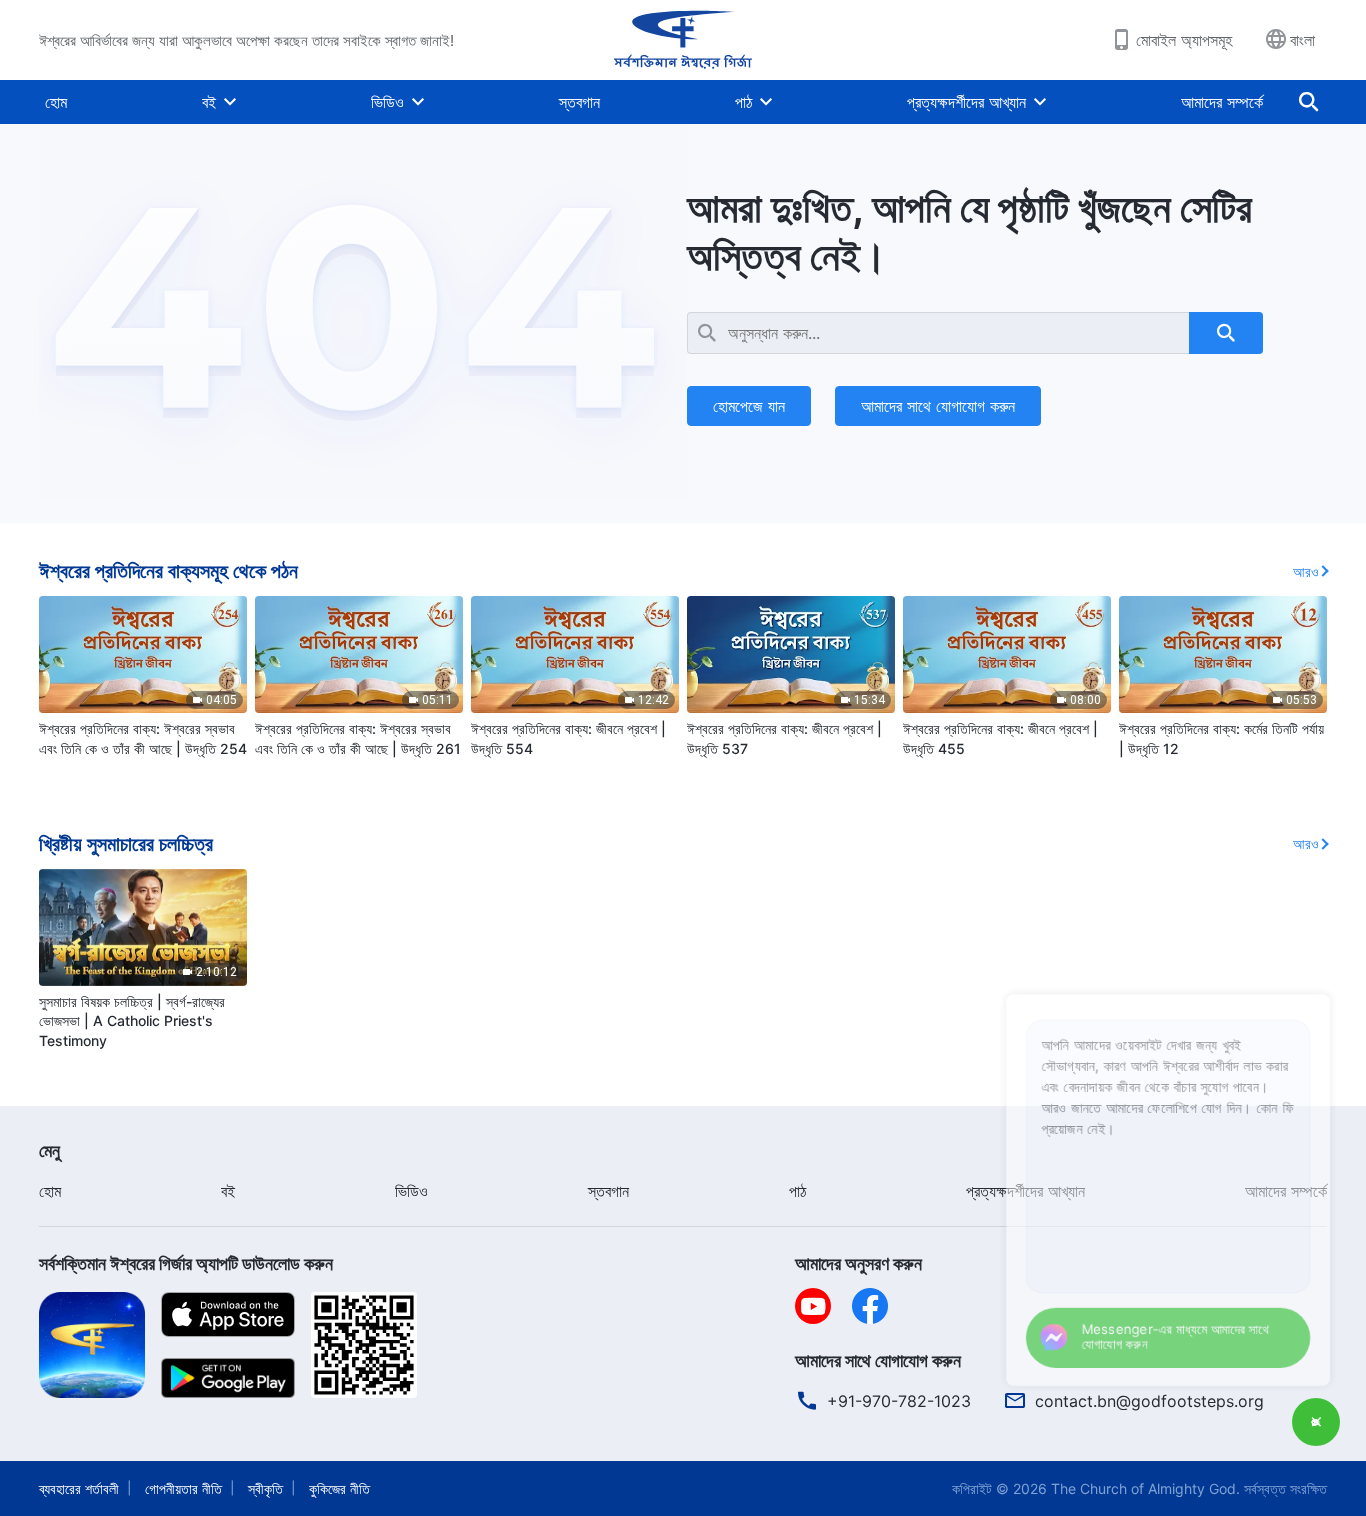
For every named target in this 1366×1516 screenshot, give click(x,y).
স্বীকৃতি (265, 1488)
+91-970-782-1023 (899, 1401)
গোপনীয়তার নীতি (183, 1488)
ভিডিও (387, 102)
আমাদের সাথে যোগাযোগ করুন (938, 406)
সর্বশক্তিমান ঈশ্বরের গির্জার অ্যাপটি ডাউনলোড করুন (186, 1263)
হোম (56, 102)
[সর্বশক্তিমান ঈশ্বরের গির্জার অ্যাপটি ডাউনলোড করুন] (92, 1343)
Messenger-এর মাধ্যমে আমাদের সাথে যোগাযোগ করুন (1150, 1332)
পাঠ (743, 102)
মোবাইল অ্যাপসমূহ (1184, 40)
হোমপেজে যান (749, 406)
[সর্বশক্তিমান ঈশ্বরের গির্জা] (683, 40)
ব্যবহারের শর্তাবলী (79, 1488)
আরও (1306, 571)
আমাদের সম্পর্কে (1222, 102)
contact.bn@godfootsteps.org (1149, 1401)
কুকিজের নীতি (339, 1488)
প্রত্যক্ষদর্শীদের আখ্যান (966, 102)
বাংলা (1302, 40)
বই (209, 102)
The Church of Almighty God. (1145, 1488)
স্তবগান (579, 102)
